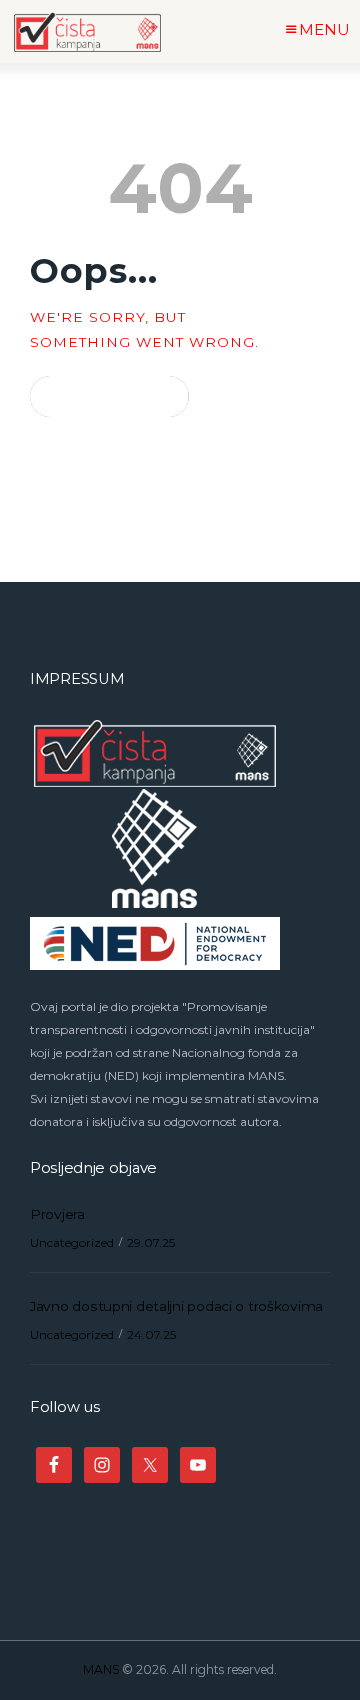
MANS (101, 1669)
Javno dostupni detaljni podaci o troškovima (176, 1306)
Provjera (57, 1214)
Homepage (101, 396)
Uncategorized (72, 1242)
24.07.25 (151, 1334)
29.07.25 (151, 1242)
